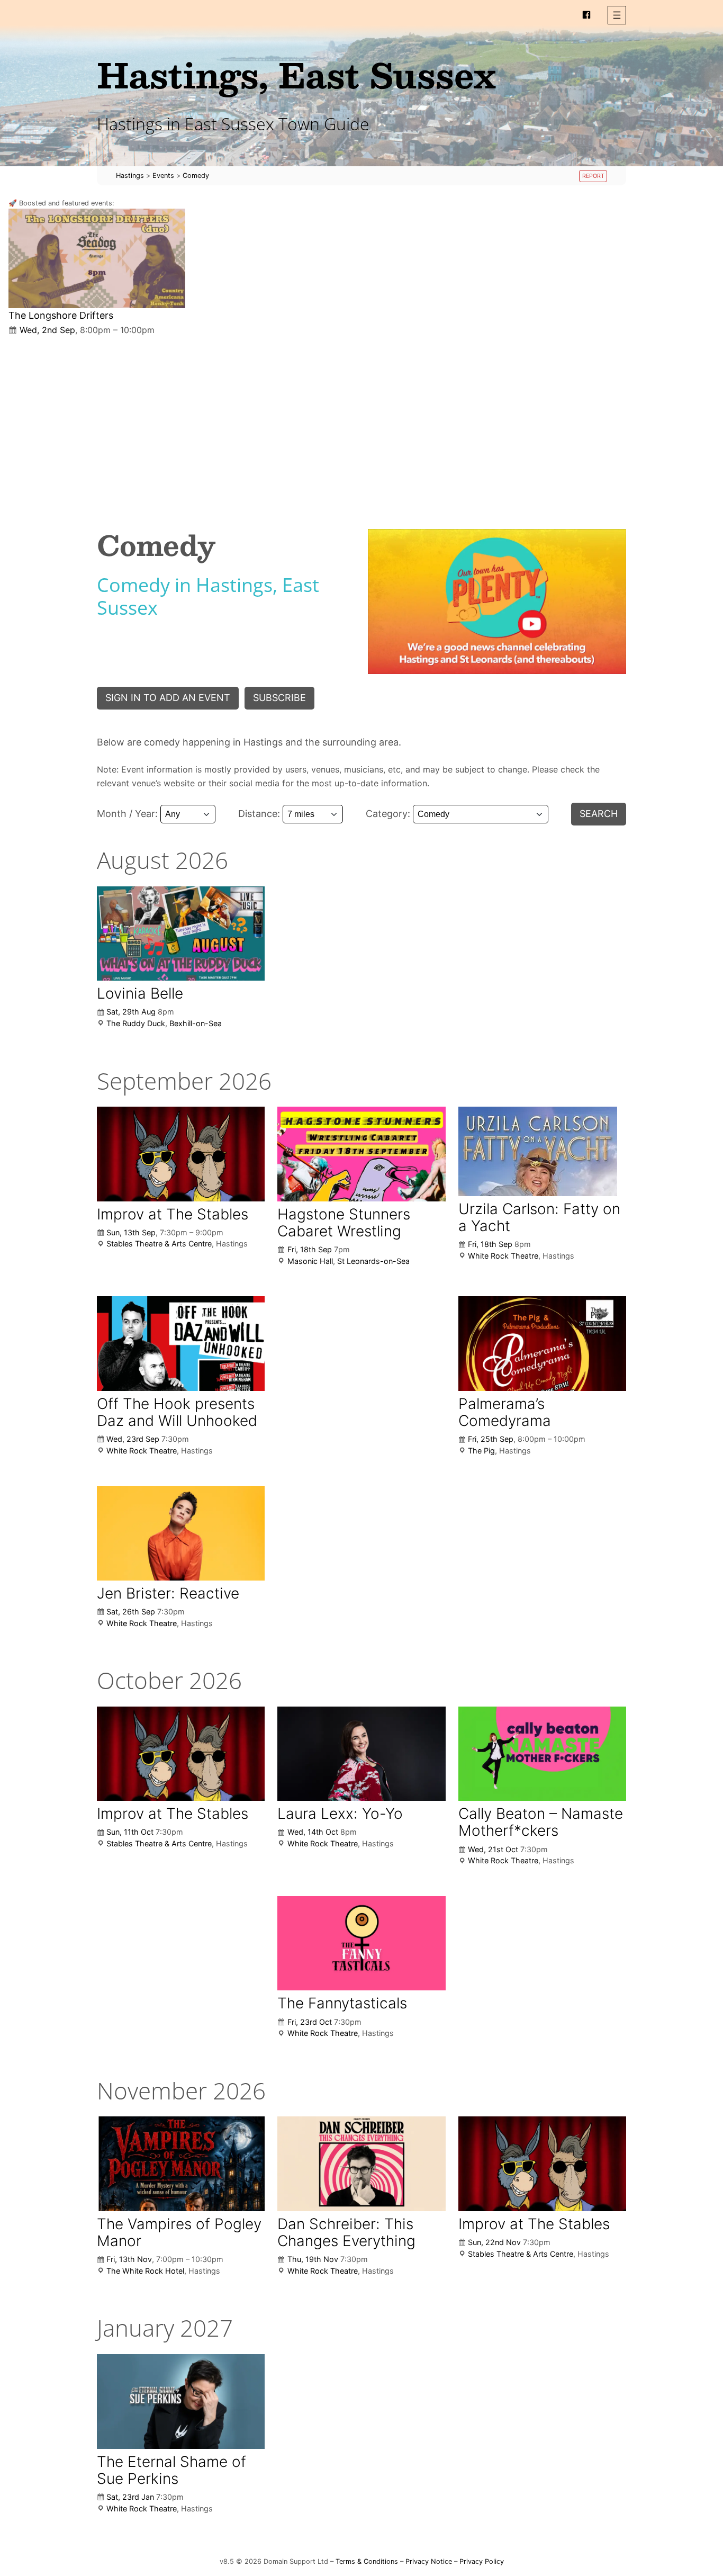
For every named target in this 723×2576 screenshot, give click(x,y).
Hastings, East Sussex (296, 74)
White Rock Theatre (503, 1256)
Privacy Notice (429, 2561)
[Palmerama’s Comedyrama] (542, 1344)
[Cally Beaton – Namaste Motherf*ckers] (542, 1754)
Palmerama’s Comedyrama (505, 1412)
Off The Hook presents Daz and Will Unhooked (177, 1412)
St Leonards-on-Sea (373, 1261)
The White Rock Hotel (145, 2271)
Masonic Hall (310, 1261)
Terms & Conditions (367, 2561)
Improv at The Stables (173, 1214)
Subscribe (279, 698)
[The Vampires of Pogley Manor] (181, 2164)
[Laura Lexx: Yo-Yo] (361, 1754)
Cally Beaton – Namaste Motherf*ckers (541, 1822)
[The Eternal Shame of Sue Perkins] (181, 2401)
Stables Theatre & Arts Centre (159, 1244)
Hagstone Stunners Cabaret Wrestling (344, 1223)
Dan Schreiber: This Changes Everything (346, 2232)
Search (599, 814)
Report (593, 176)
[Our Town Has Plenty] (497, 602)
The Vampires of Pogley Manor (179, 2232)
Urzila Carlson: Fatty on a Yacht (539, 1217)
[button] (617, 15)
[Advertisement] (361, 424)
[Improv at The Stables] (181, 1154)
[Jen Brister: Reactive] (181, 1533)
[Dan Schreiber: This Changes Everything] (361, 2164)
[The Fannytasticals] (361, 1943)
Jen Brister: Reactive (168, 1593)
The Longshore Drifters (61, 315)
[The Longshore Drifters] (97, 258)
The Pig (481, 1451)
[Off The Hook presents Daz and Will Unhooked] (181, 1343)
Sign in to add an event (168, 698)
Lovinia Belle (140, 993)
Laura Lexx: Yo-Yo (340, 1814)
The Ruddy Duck (136, 1023)
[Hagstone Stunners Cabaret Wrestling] (361, 1154)
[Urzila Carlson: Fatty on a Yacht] (538, 1151)
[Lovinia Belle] (181, 934)
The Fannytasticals (342, 2003)
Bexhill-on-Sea (196, 1023)
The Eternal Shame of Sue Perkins (171, 2470)
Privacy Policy (482, 2561)
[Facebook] (586, 15)
